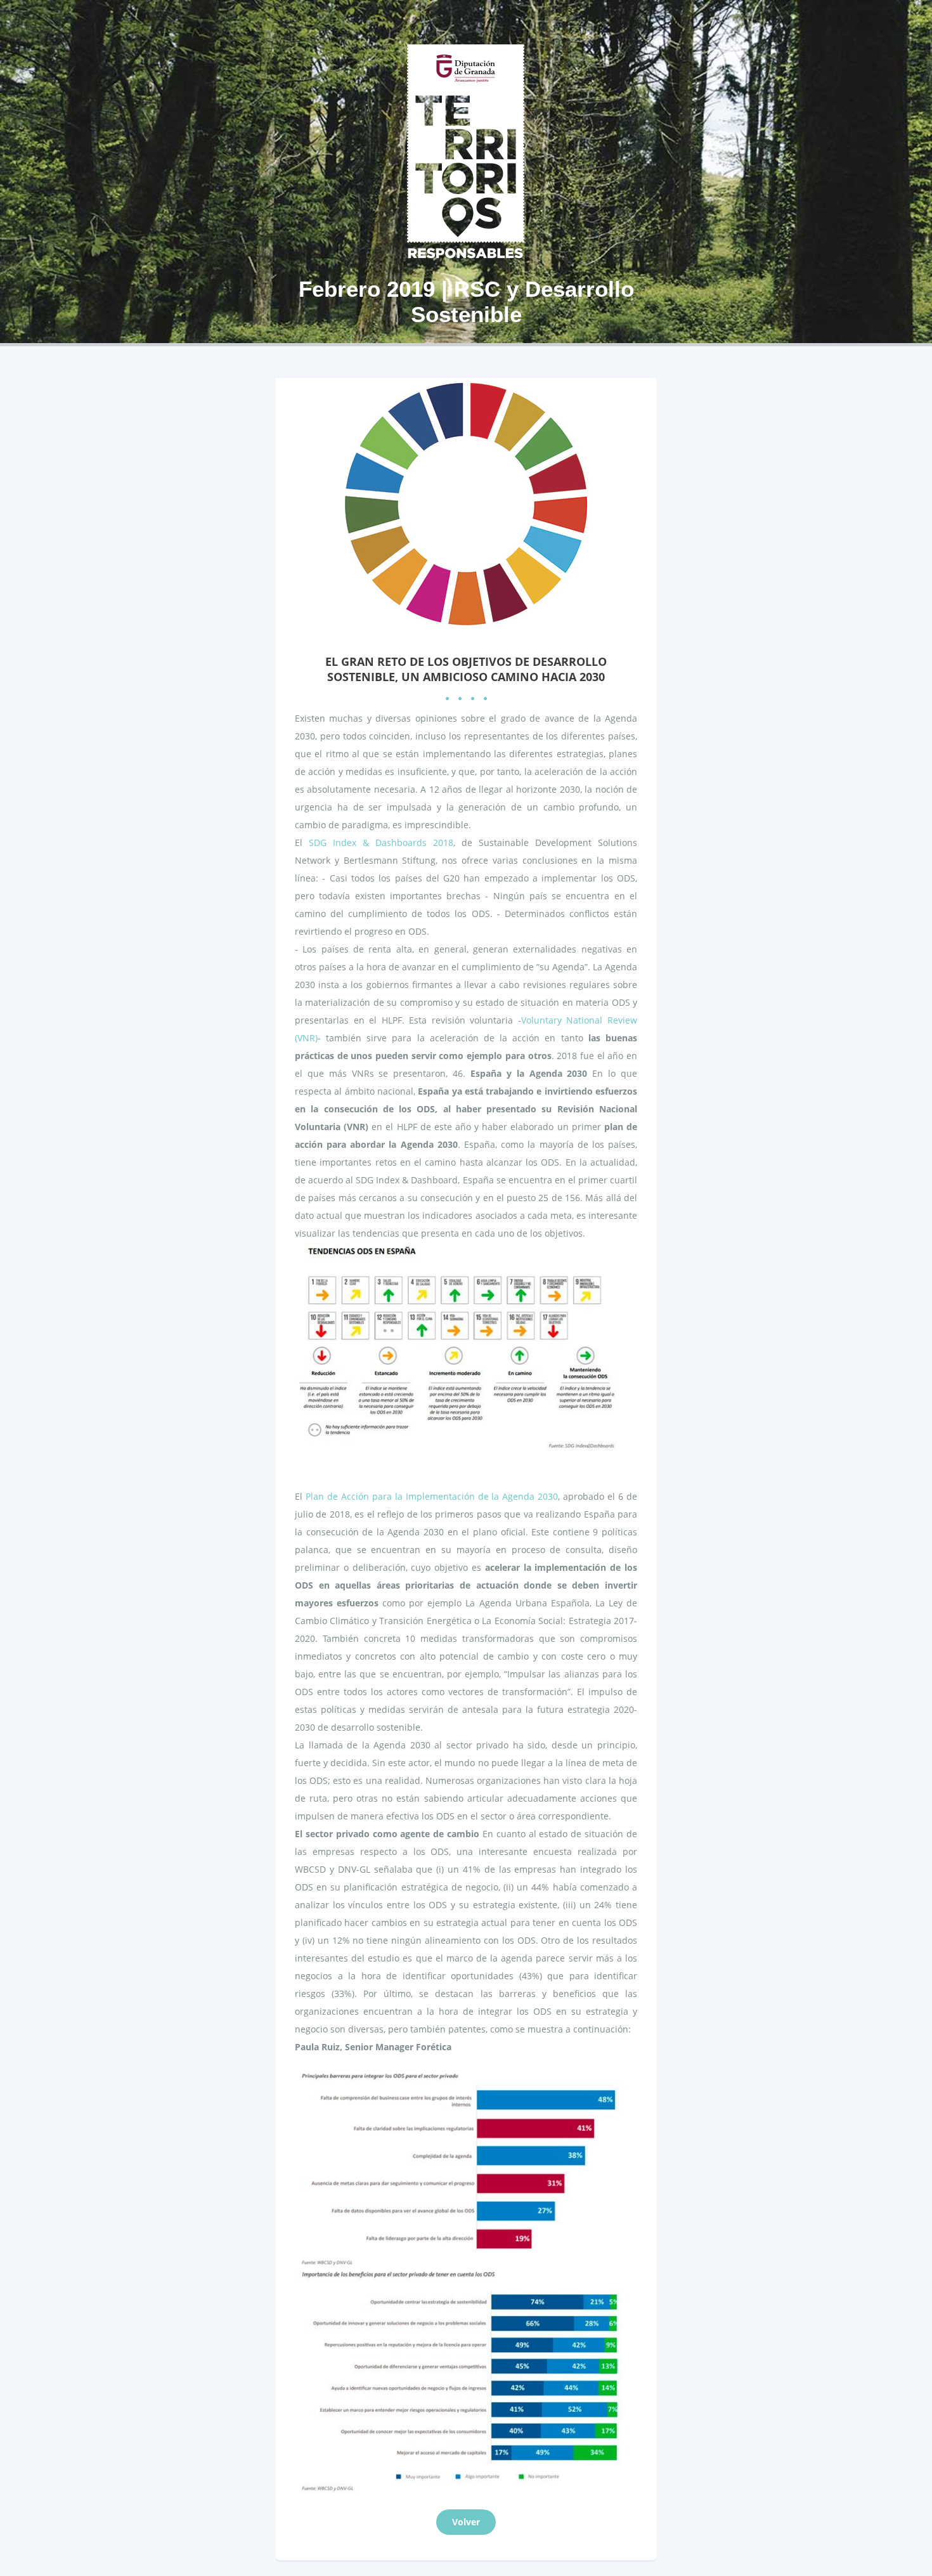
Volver (466, 2522)
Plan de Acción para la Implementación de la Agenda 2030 (432, 1496)
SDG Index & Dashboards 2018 (381, 842)
